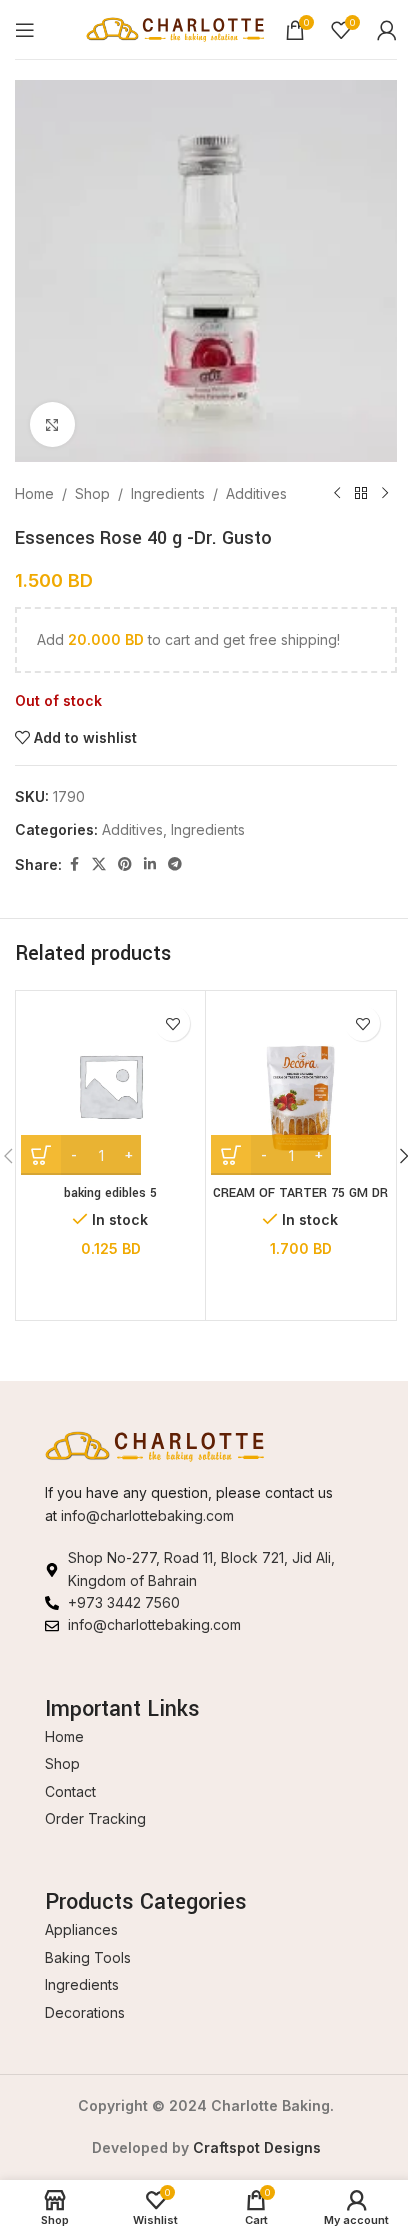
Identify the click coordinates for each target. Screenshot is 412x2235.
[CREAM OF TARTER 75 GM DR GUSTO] (300, 1085)
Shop (92, 493)
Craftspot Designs (257, 2147)
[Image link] (155, 1445)
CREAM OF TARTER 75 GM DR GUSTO (300, 1203)
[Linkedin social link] (150, 864)
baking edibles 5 (110, 1193)
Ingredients (168, 493)
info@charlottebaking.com (147, 1515)
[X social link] (99, 864)
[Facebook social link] (74, 864)
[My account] (387, 30)
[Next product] (385, 494)
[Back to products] (361, 494)
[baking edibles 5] (110, 1085)
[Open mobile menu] (25, 30)
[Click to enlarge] (52, 424)
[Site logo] (175, 27)
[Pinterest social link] (125, 864)
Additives (256, 493)
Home (34, 493)
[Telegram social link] (175, 864)
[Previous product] (337, 494)
